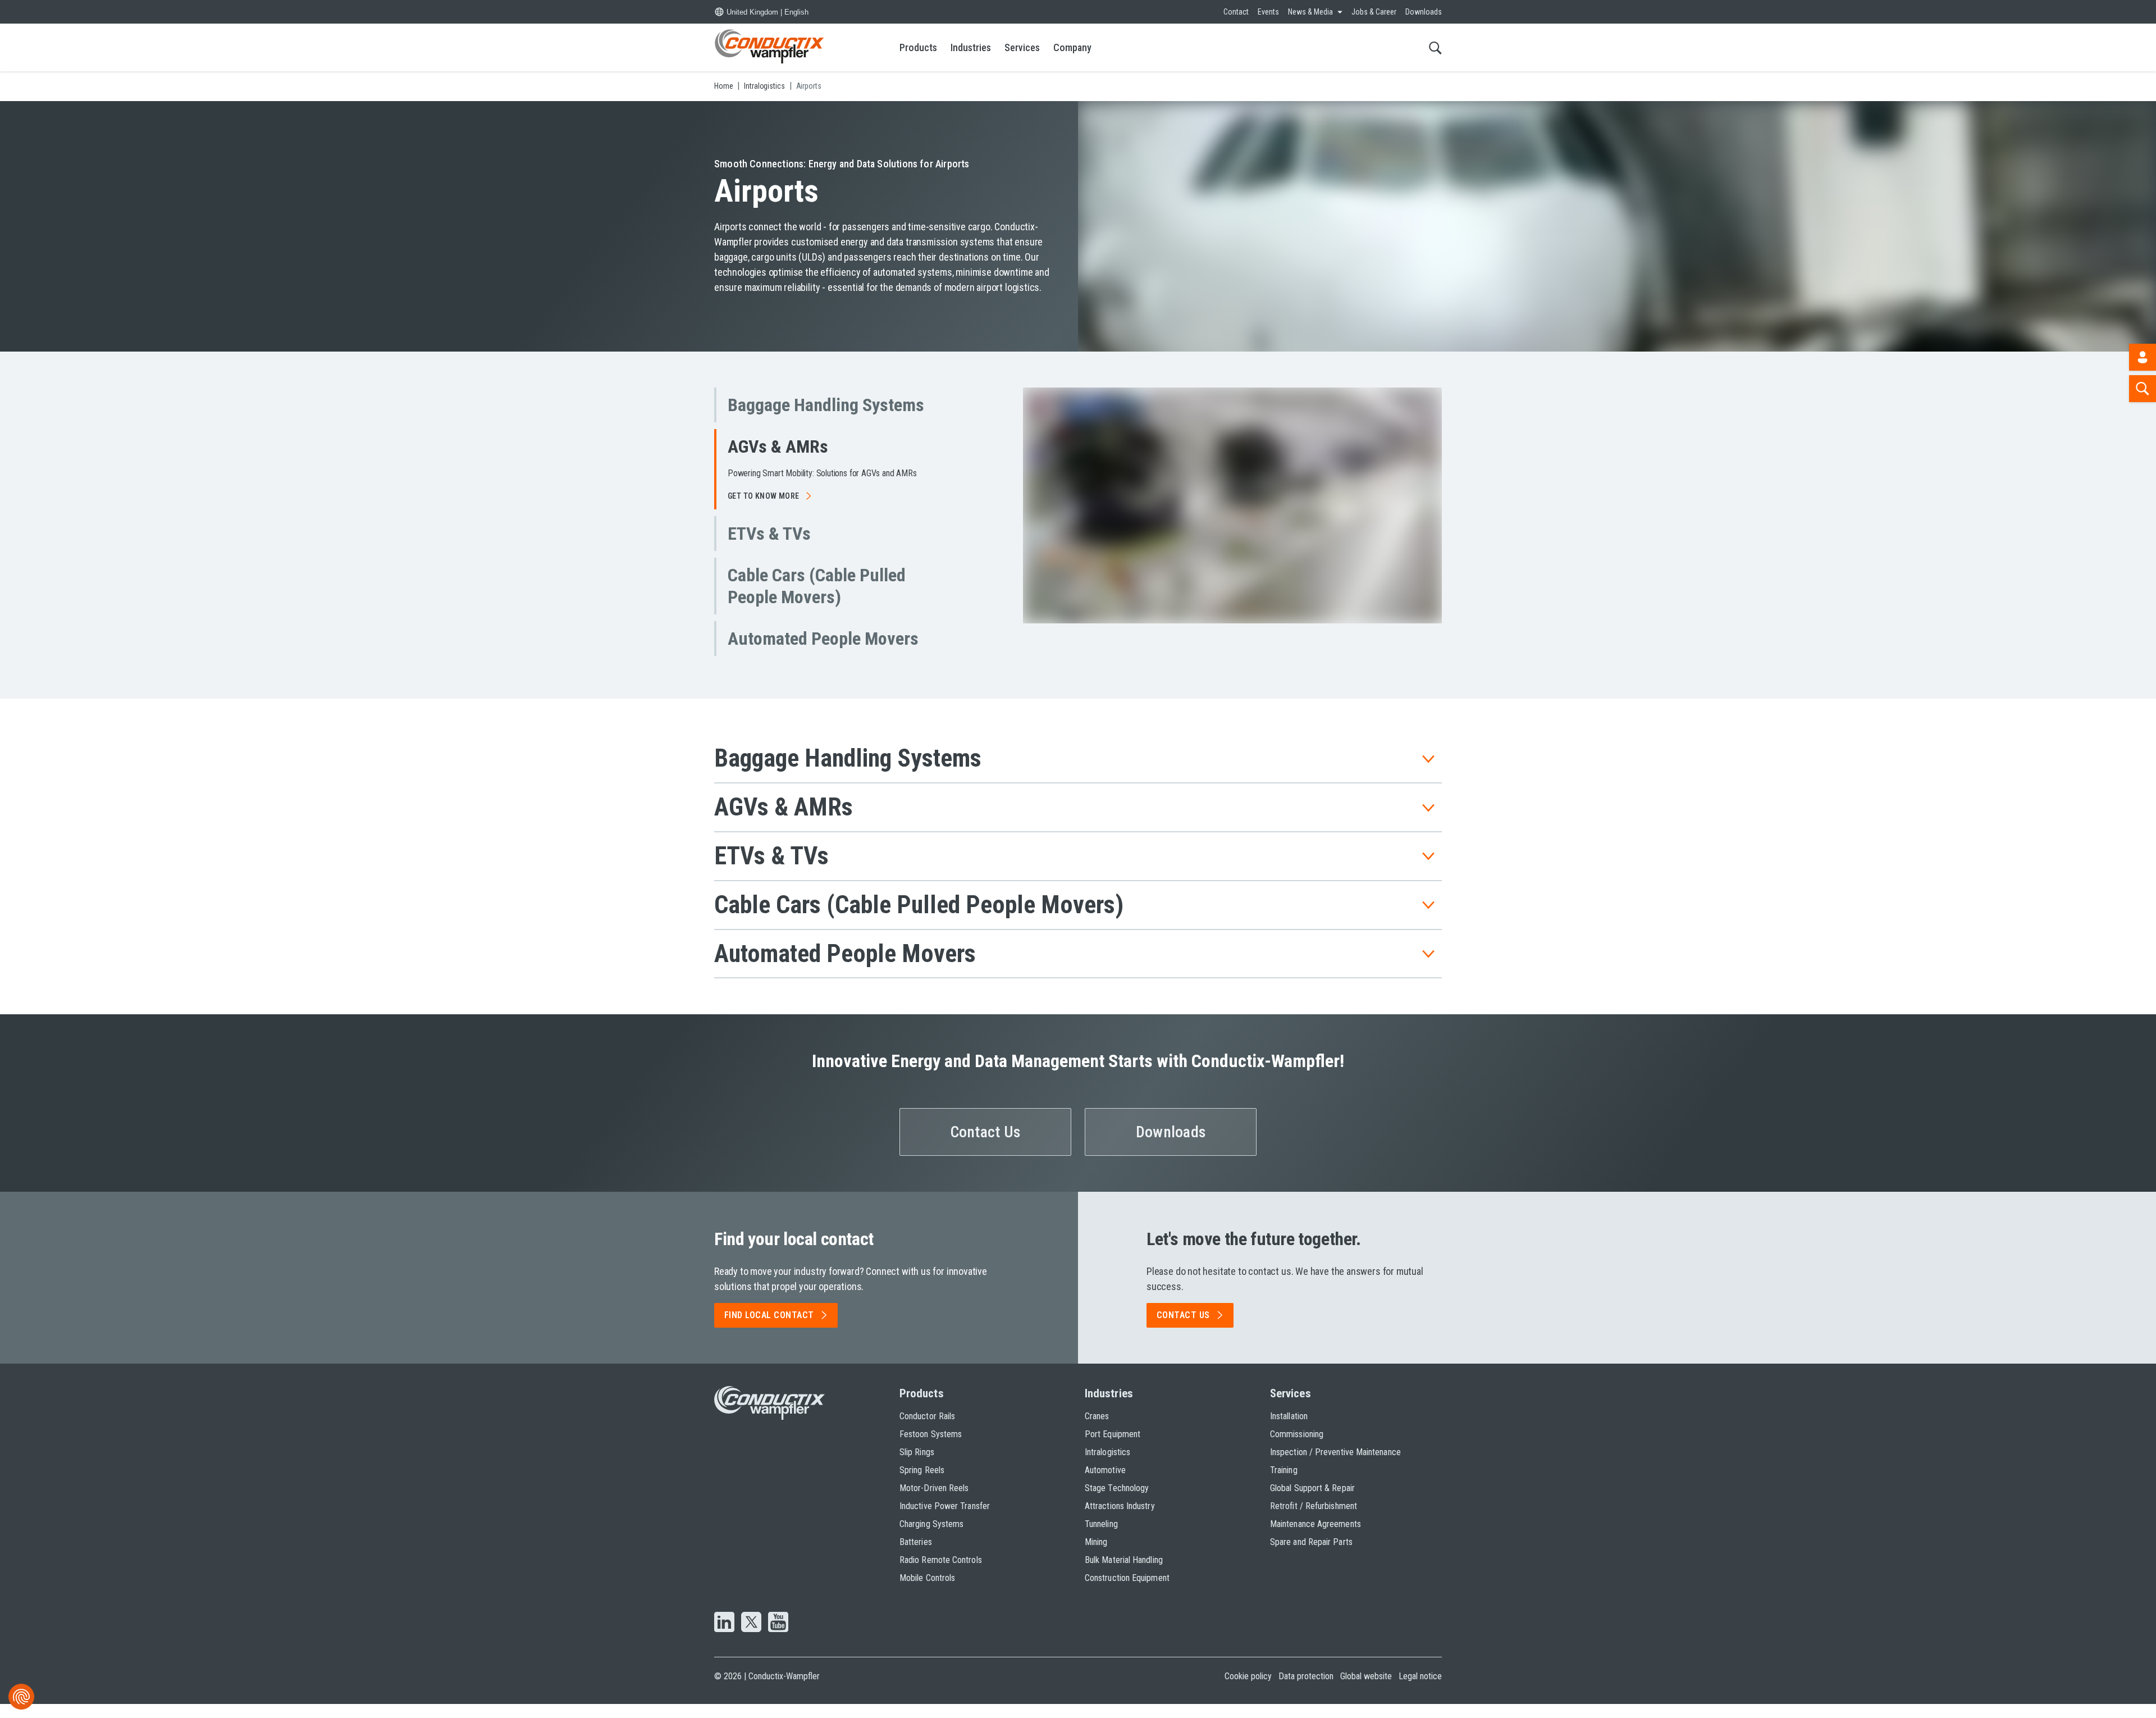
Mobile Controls (927, 1591)
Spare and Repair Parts (1311, 1555)
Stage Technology (1117, 1501)
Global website (1366, 1690)
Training (1284, 1484)
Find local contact (769, 1329)
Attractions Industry (1120, 1519)
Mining (1096, 1555)
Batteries (916, 1555)
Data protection (1306, 1690)
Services (1022, 47)
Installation (1289, 1430)
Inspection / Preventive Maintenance (1335, 1466)
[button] (831, 405)
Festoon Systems (931, 1448)
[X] (751, 1637)
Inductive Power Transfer (945, 1519)
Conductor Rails (927, 1430)
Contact (1236, 12)
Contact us (1183, 1329)
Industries (971, 47)
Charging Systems (931, 1537)
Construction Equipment (1127, 1591)
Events (1268, 12)
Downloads (1424, 12)
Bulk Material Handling (1124, 1573)
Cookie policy (1248, 1690)
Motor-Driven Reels (934, 1501)
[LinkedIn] (724, 1637)
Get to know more (764, 551)
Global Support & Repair (1312, 1501)
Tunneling (1101, 1537)
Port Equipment (1113, 1448)
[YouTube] (778, 1637)
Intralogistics (1107, 1466)
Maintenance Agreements (1315, 1537)
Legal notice (1420, 1690)
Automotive (1105, 1484)
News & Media (1310, 12)
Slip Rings (917, 1466)
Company (1072, 47)
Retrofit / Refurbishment (1314, 1519)
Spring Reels (922, 1484)
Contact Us (986, 1145)
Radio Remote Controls (941, 1573)
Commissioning (1297, 1448)
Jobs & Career (1374, 12)
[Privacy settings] (21, 1697)
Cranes (1097, 1430)
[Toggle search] (1435, 47)
